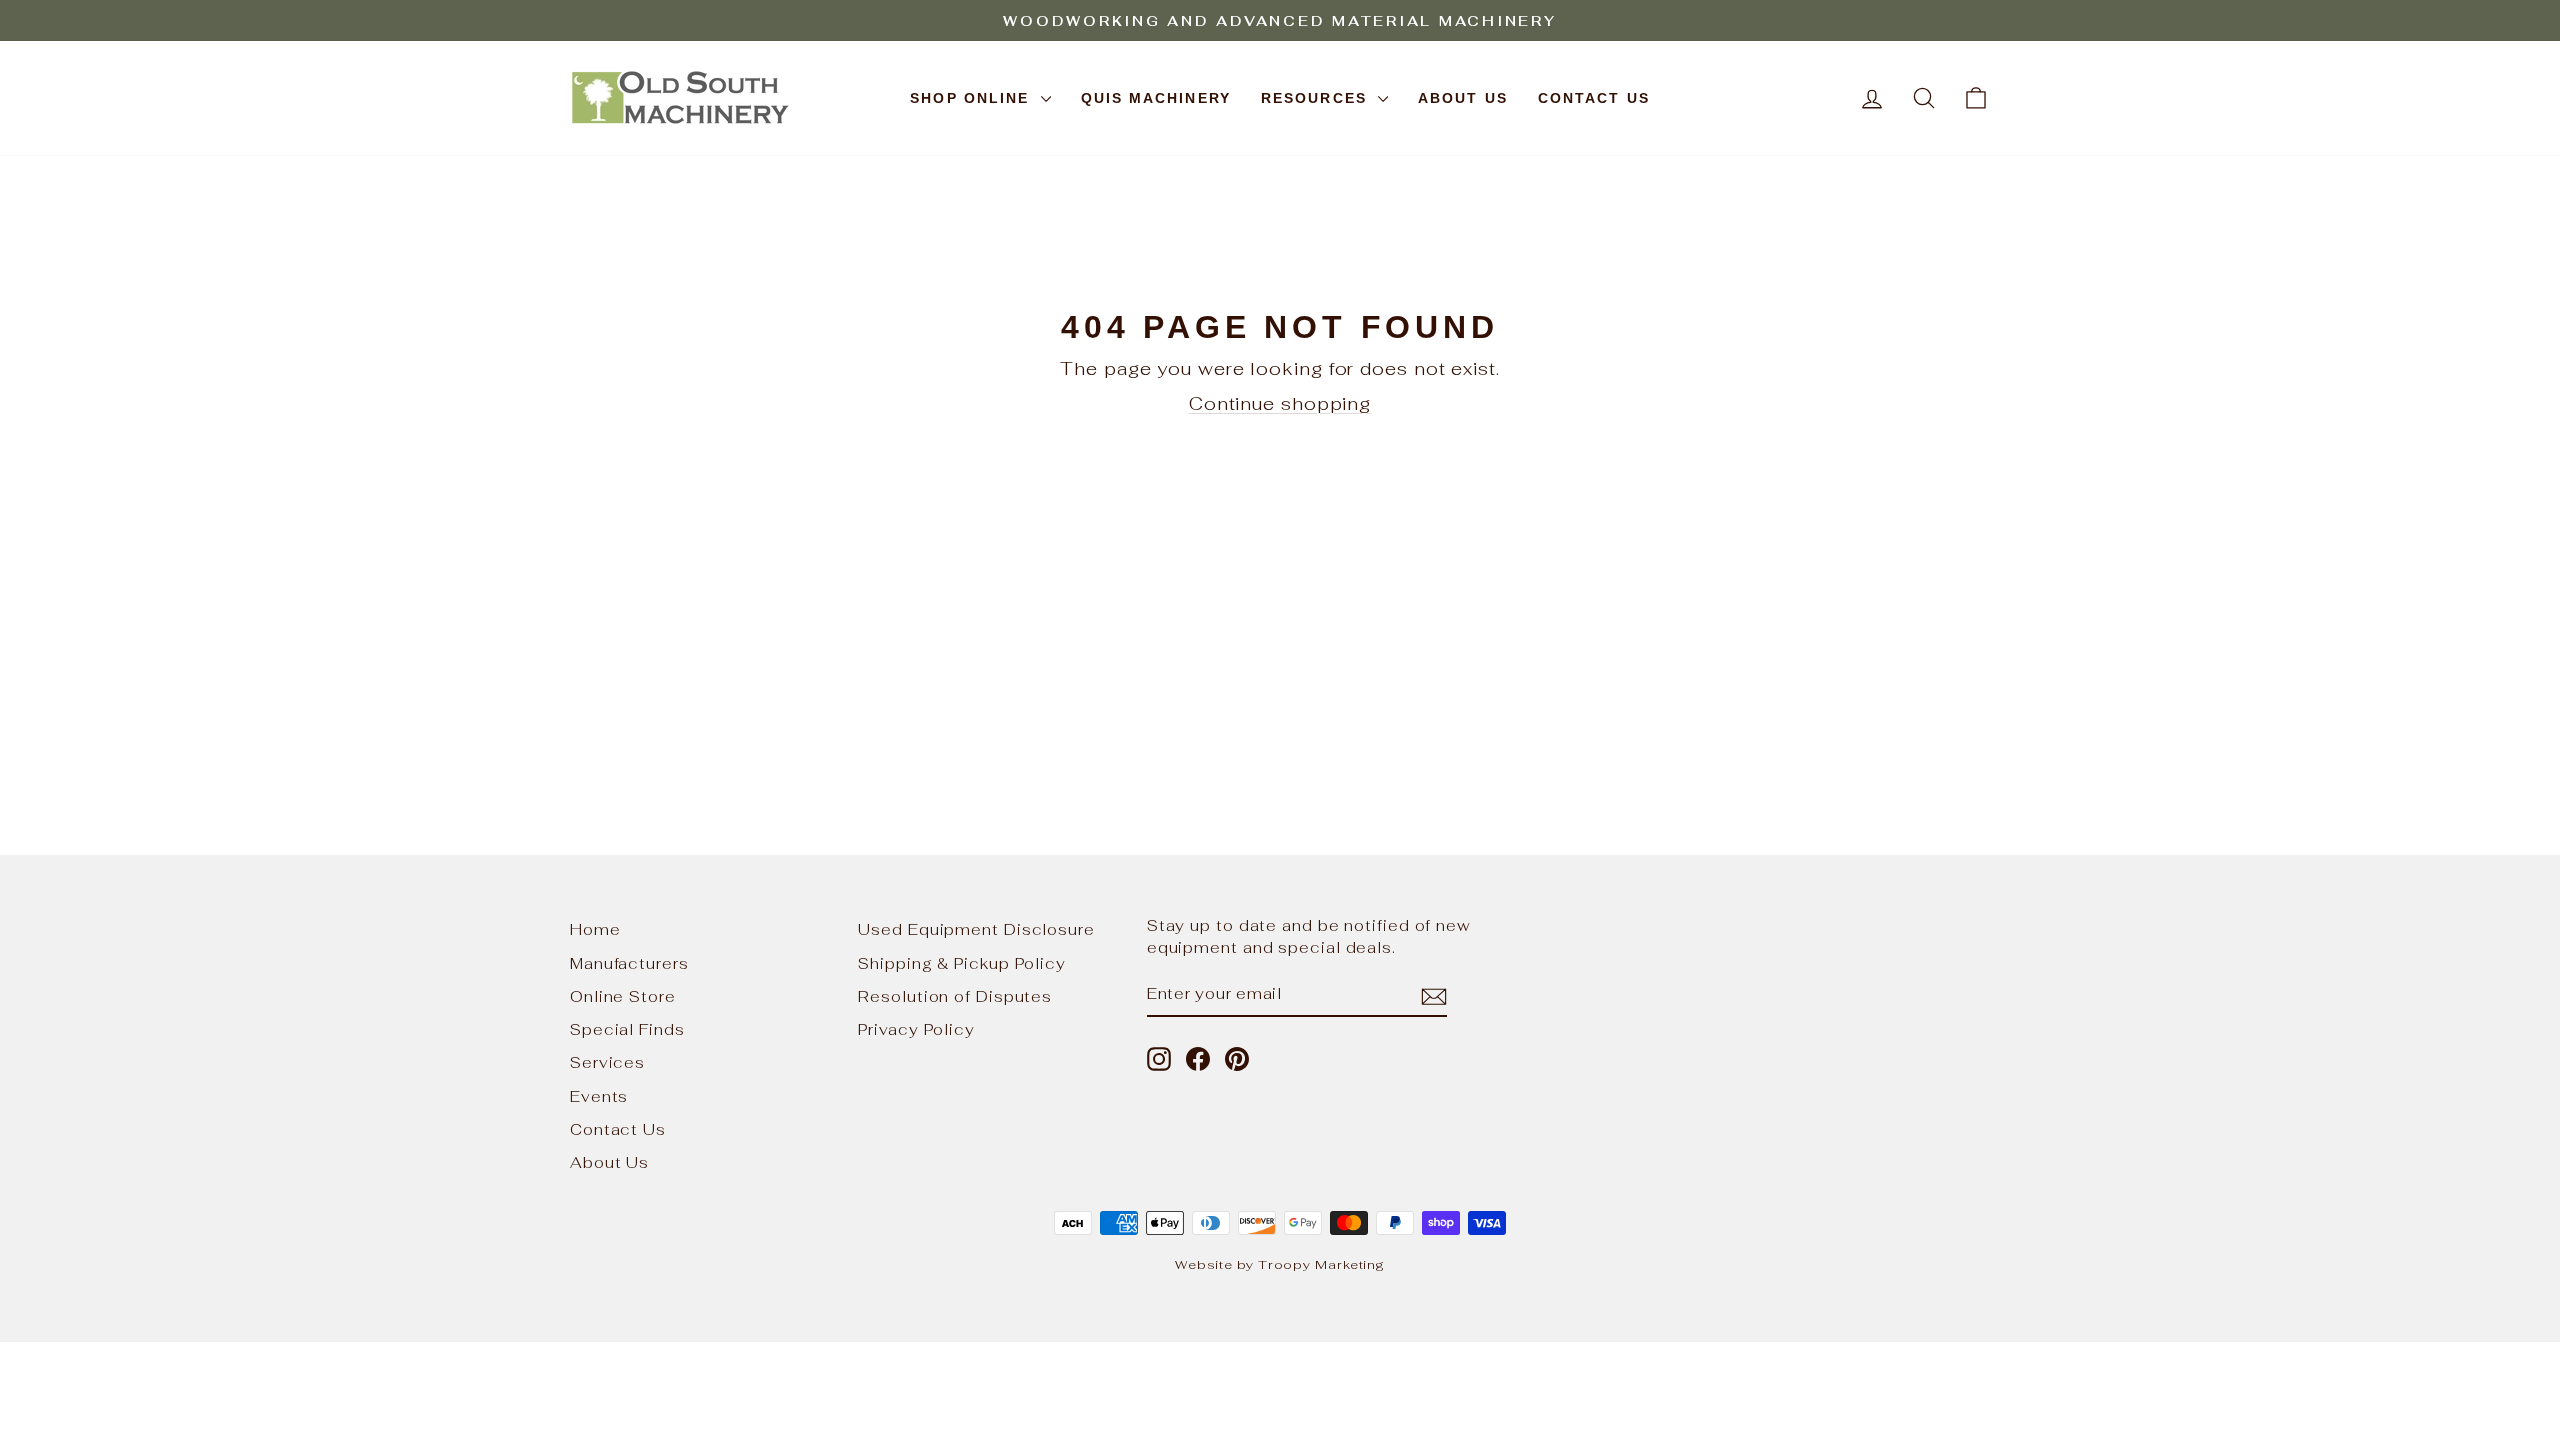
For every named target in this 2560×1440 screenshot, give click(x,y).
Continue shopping (1280, 403)
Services (607, 1062)
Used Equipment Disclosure (976, 929)
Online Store (623, 996)
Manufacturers (629, 963)
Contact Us (1594, 98)
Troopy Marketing (1321, 1264)
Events (599, 1096)
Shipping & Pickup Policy (962, 963)
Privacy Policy (916, 1029)
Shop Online (972, 98)
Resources (1317, 98)
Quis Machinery (1156, 98)
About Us (1463, 98)
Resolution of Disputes (955, 996)
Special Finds (627, 1029)
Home (595, 929)
